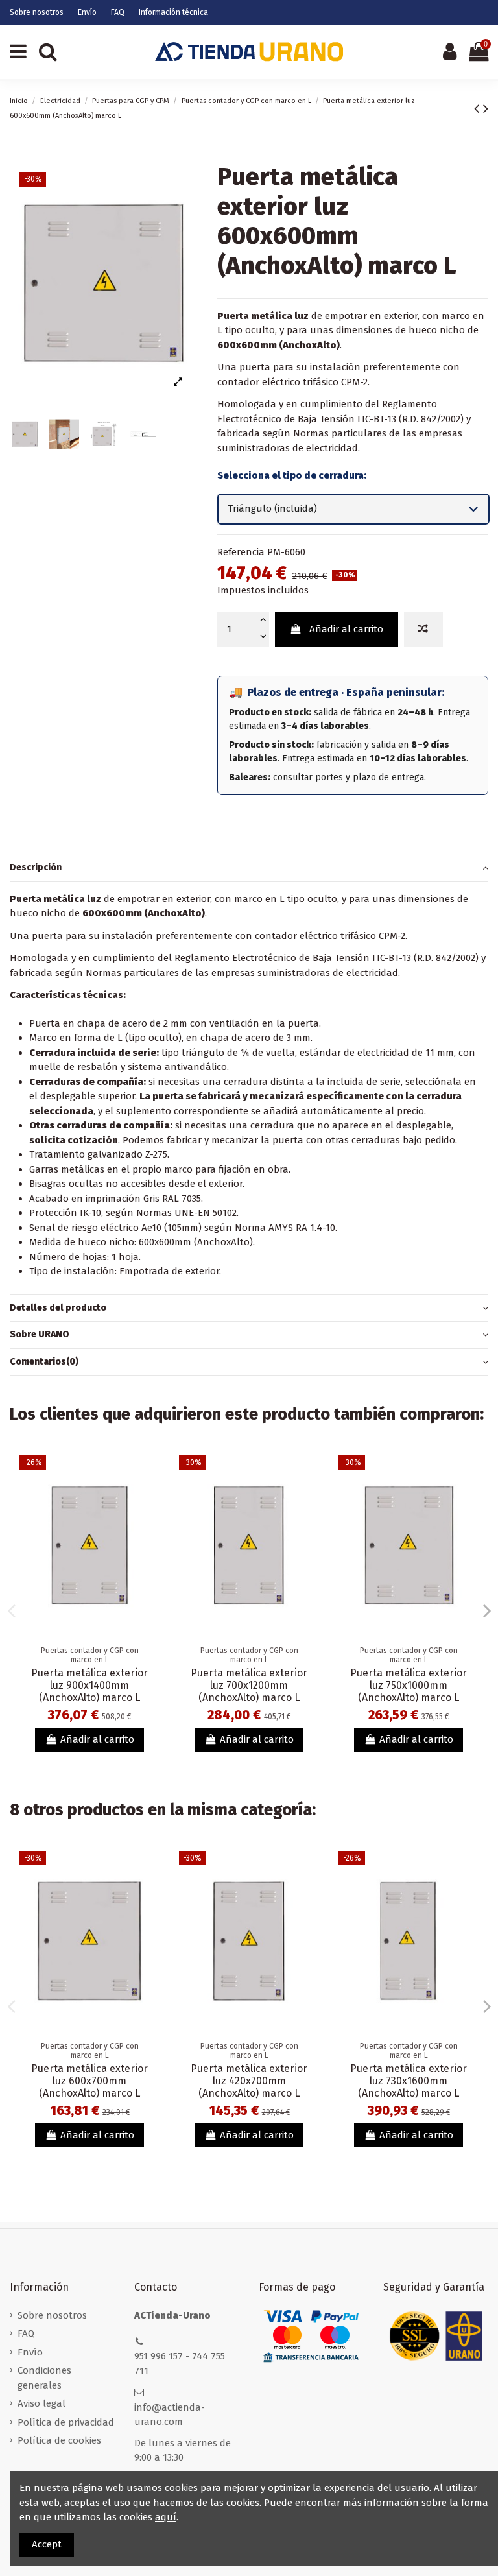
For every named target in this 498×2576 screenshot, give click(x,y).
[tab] (249, 868)
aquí (166, 2517)
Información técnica (173, 12)
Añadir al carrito (346, 629)
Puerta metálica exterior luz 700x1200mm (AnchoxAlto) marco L (249, 1685)
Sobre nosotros (38, 12)
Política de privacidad (66, 2422)
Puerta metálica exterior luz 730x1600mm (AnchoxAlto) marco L (409, 2081)
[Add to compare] (423, 629)
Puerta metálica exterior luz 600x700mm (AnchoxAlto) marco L (89, 2081)
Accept (47, 2544)
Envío (88, 12)
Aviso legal (41, 2403)
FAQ (119, 12)
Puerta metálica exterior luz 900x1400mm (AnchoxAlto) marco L (89, 1685)
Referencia (241, 552)
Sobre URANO (40, 1334)
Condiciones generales (44, 2378)
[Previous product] (479, 109)
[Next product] (486, 109)
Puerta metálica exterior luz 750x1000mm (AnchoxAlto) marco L (409, 1685)
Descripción (36, 867)
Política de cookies (59, 2440)
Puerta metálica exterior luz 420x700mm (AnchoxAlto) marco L (249, 2081)
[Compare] (149, 1475)
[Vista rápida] (149, 1498)
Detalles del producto (58, 1308)
